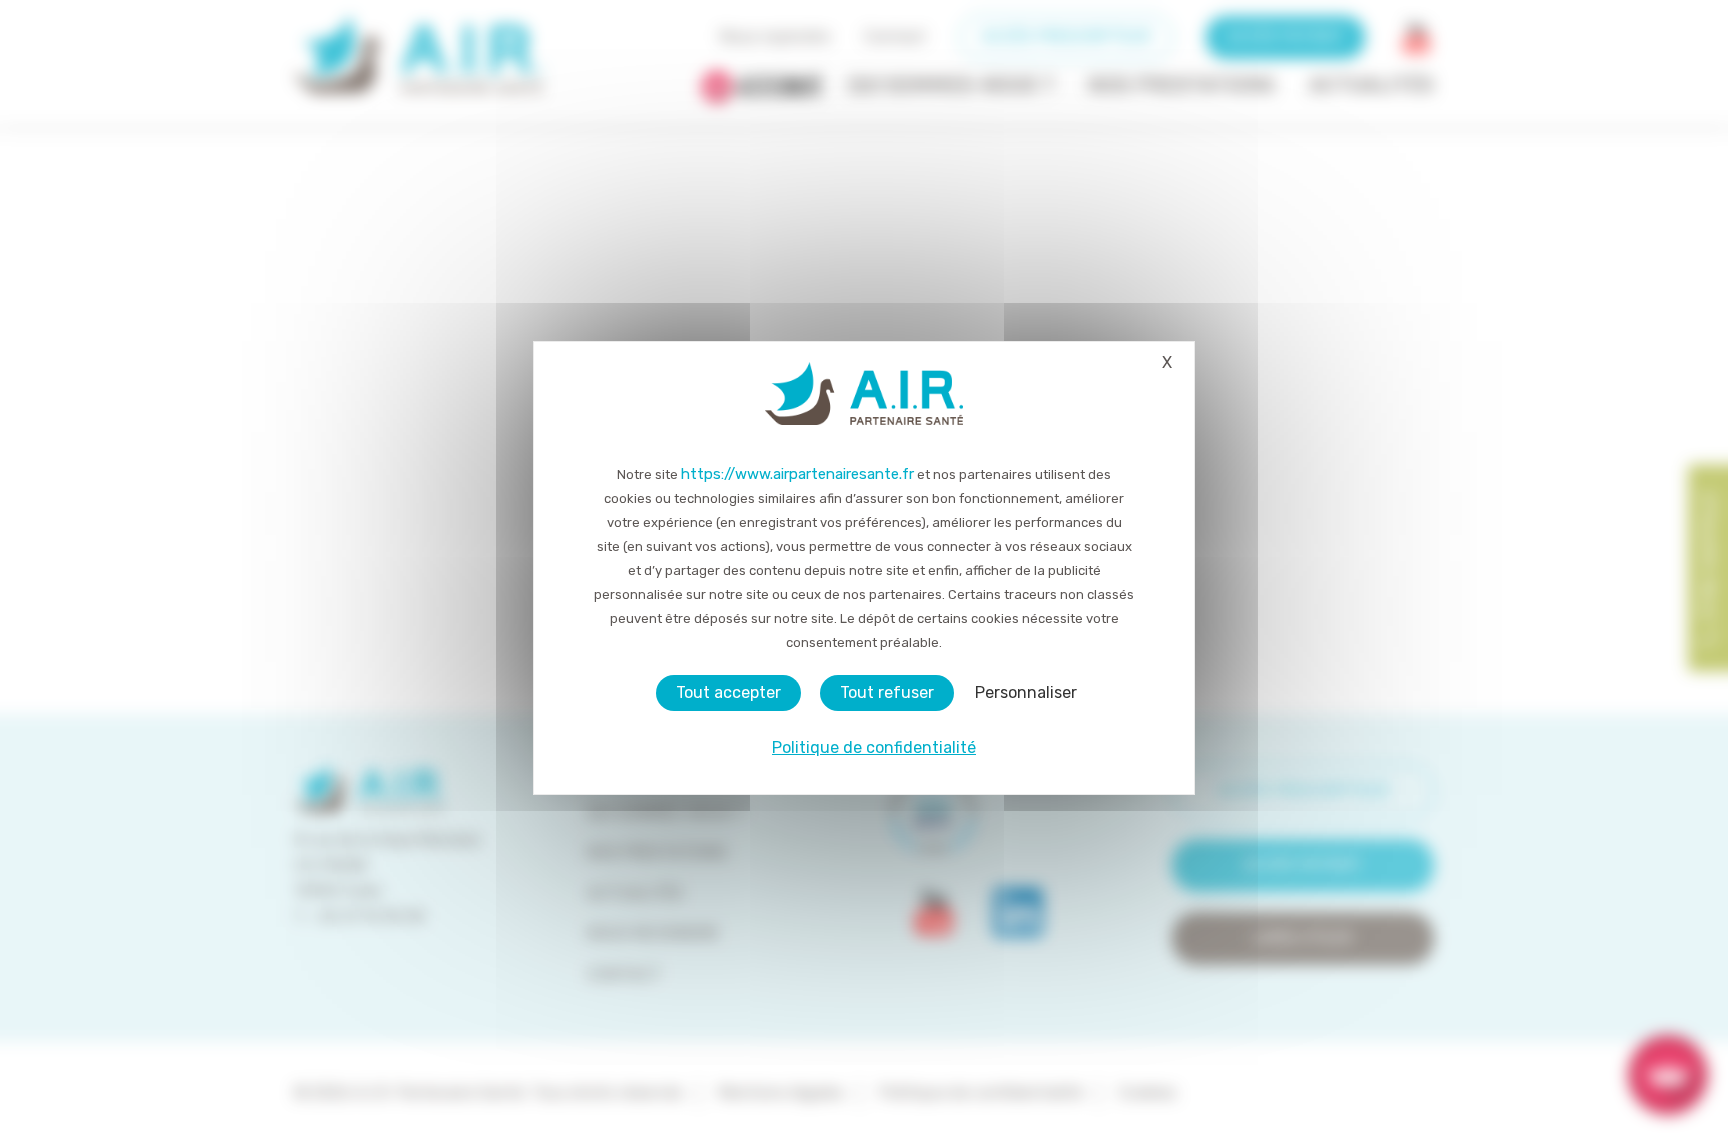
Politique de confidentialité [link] (874, 747)
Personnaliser (1026, 692)
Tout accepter (728, 692)
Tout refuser (887, 692)
